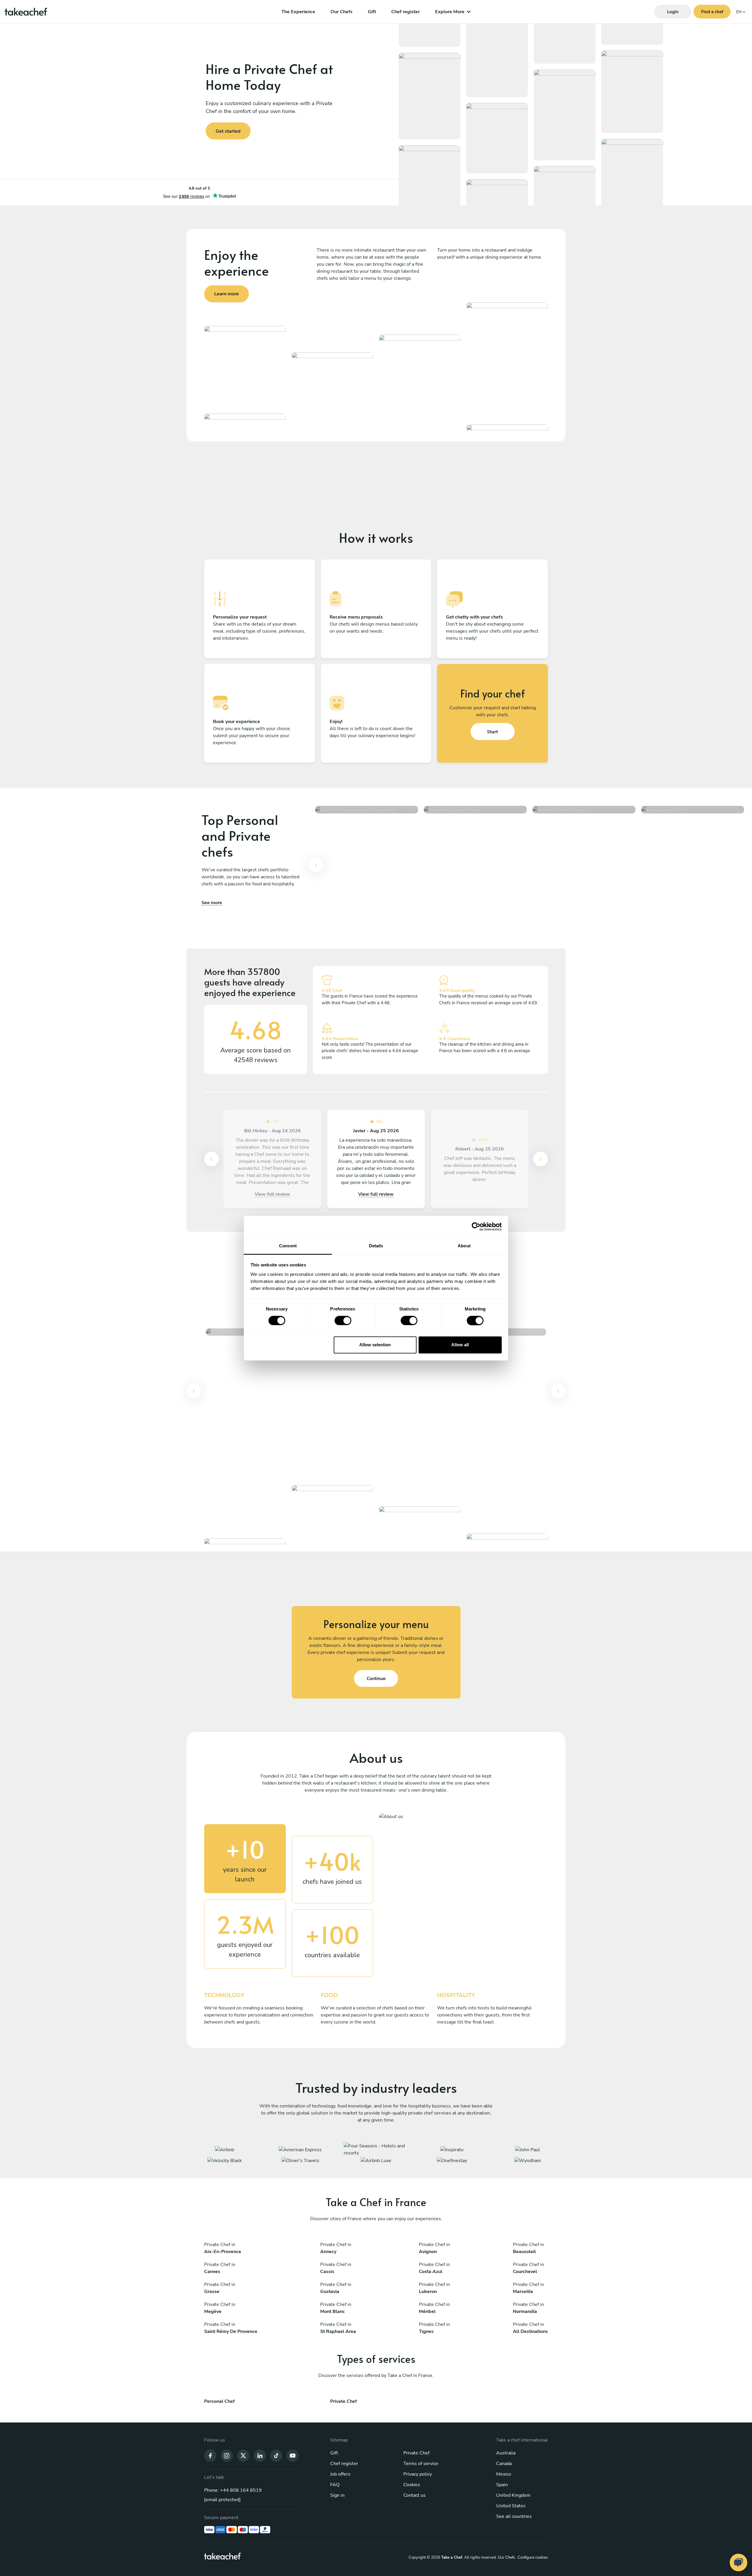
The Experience (298, 12)
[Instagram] (227, 2455)
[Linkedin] (260, 2455)
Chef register (406, 12)
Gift (372, 12)
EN (739, 12)
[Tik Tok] (276, 2455)
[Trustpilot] (199, 192)
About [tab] (464, 1246)
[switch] (343, 1320)
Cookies (412, 2485)
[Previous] (316, 865)
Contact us (414, 2495)
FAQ (335, 2485)
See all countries (514, 2516)
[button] (316, 868)
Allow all (460, 1345)
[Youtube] (293, 2455)
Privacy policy (418, 2474)
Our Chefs (341, 12)
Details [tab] (376, 1246)
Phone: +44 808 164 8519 (233, 2490)
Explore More (450, 12)
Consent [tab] (288, 1246)
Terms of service (421, 2464)
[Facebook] (210, 2455)
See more (212, 903)
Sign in (337, 2495)
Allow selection (375, 1345)
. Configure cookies (532, 2558)
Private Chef (416, 2453)
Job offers (340, 2474)
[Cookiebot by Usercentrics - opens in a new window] (476, 1226)
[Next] (540, 1159)
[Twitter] (243, 2455)
